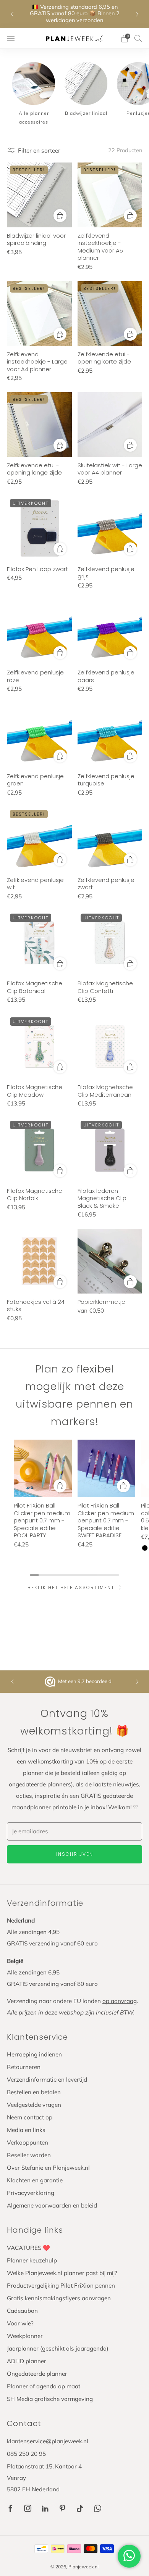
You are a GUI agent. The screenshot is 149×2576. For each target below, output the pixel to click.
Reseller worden (29, 2155)
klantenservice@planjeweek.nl (48, 2441)
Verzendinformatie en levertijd (47, 2080)
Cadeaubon (22, 2311)
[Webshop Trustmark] (51, 1682)
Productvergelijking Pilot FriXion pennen (61, 2286)
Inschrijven (75, 1854)
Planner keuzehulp (32, 2260)
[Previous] (12, 14)
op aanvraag (120, 2001)
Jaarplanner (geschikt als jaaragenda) (58, 2348)
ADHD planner (27, 2361)
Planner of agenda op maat (44, 2386)
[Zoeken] (138, 38)
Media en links (26, 2130)
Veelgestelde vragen (34, 2105)
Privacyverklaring (31, 2193)
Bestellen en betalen (34, 2092)
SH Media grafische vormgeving (50, 2399)
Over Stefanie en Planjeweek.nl (48, 2168)
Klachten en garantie (35, 2180)
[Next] (137, 14)
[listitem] (75, 14)
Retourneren (24, 2067)
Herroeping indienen (34, 2054)
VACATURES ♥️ (28, 2248)
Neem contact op (30, 2117)
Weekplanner (25, 2336)
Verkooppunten (28, 2142)
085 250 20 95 (26, 2454)
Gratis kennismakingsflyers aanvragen (59, 2298)
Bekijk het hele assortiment (71, 1587)
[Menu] (11, 39)
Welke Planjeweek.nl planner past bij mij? (62, 2273)
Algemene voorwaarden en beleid (52, 2205)
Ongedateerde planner (37, 2374)
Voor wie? (20, 2323)
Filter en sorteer (39, 150)
